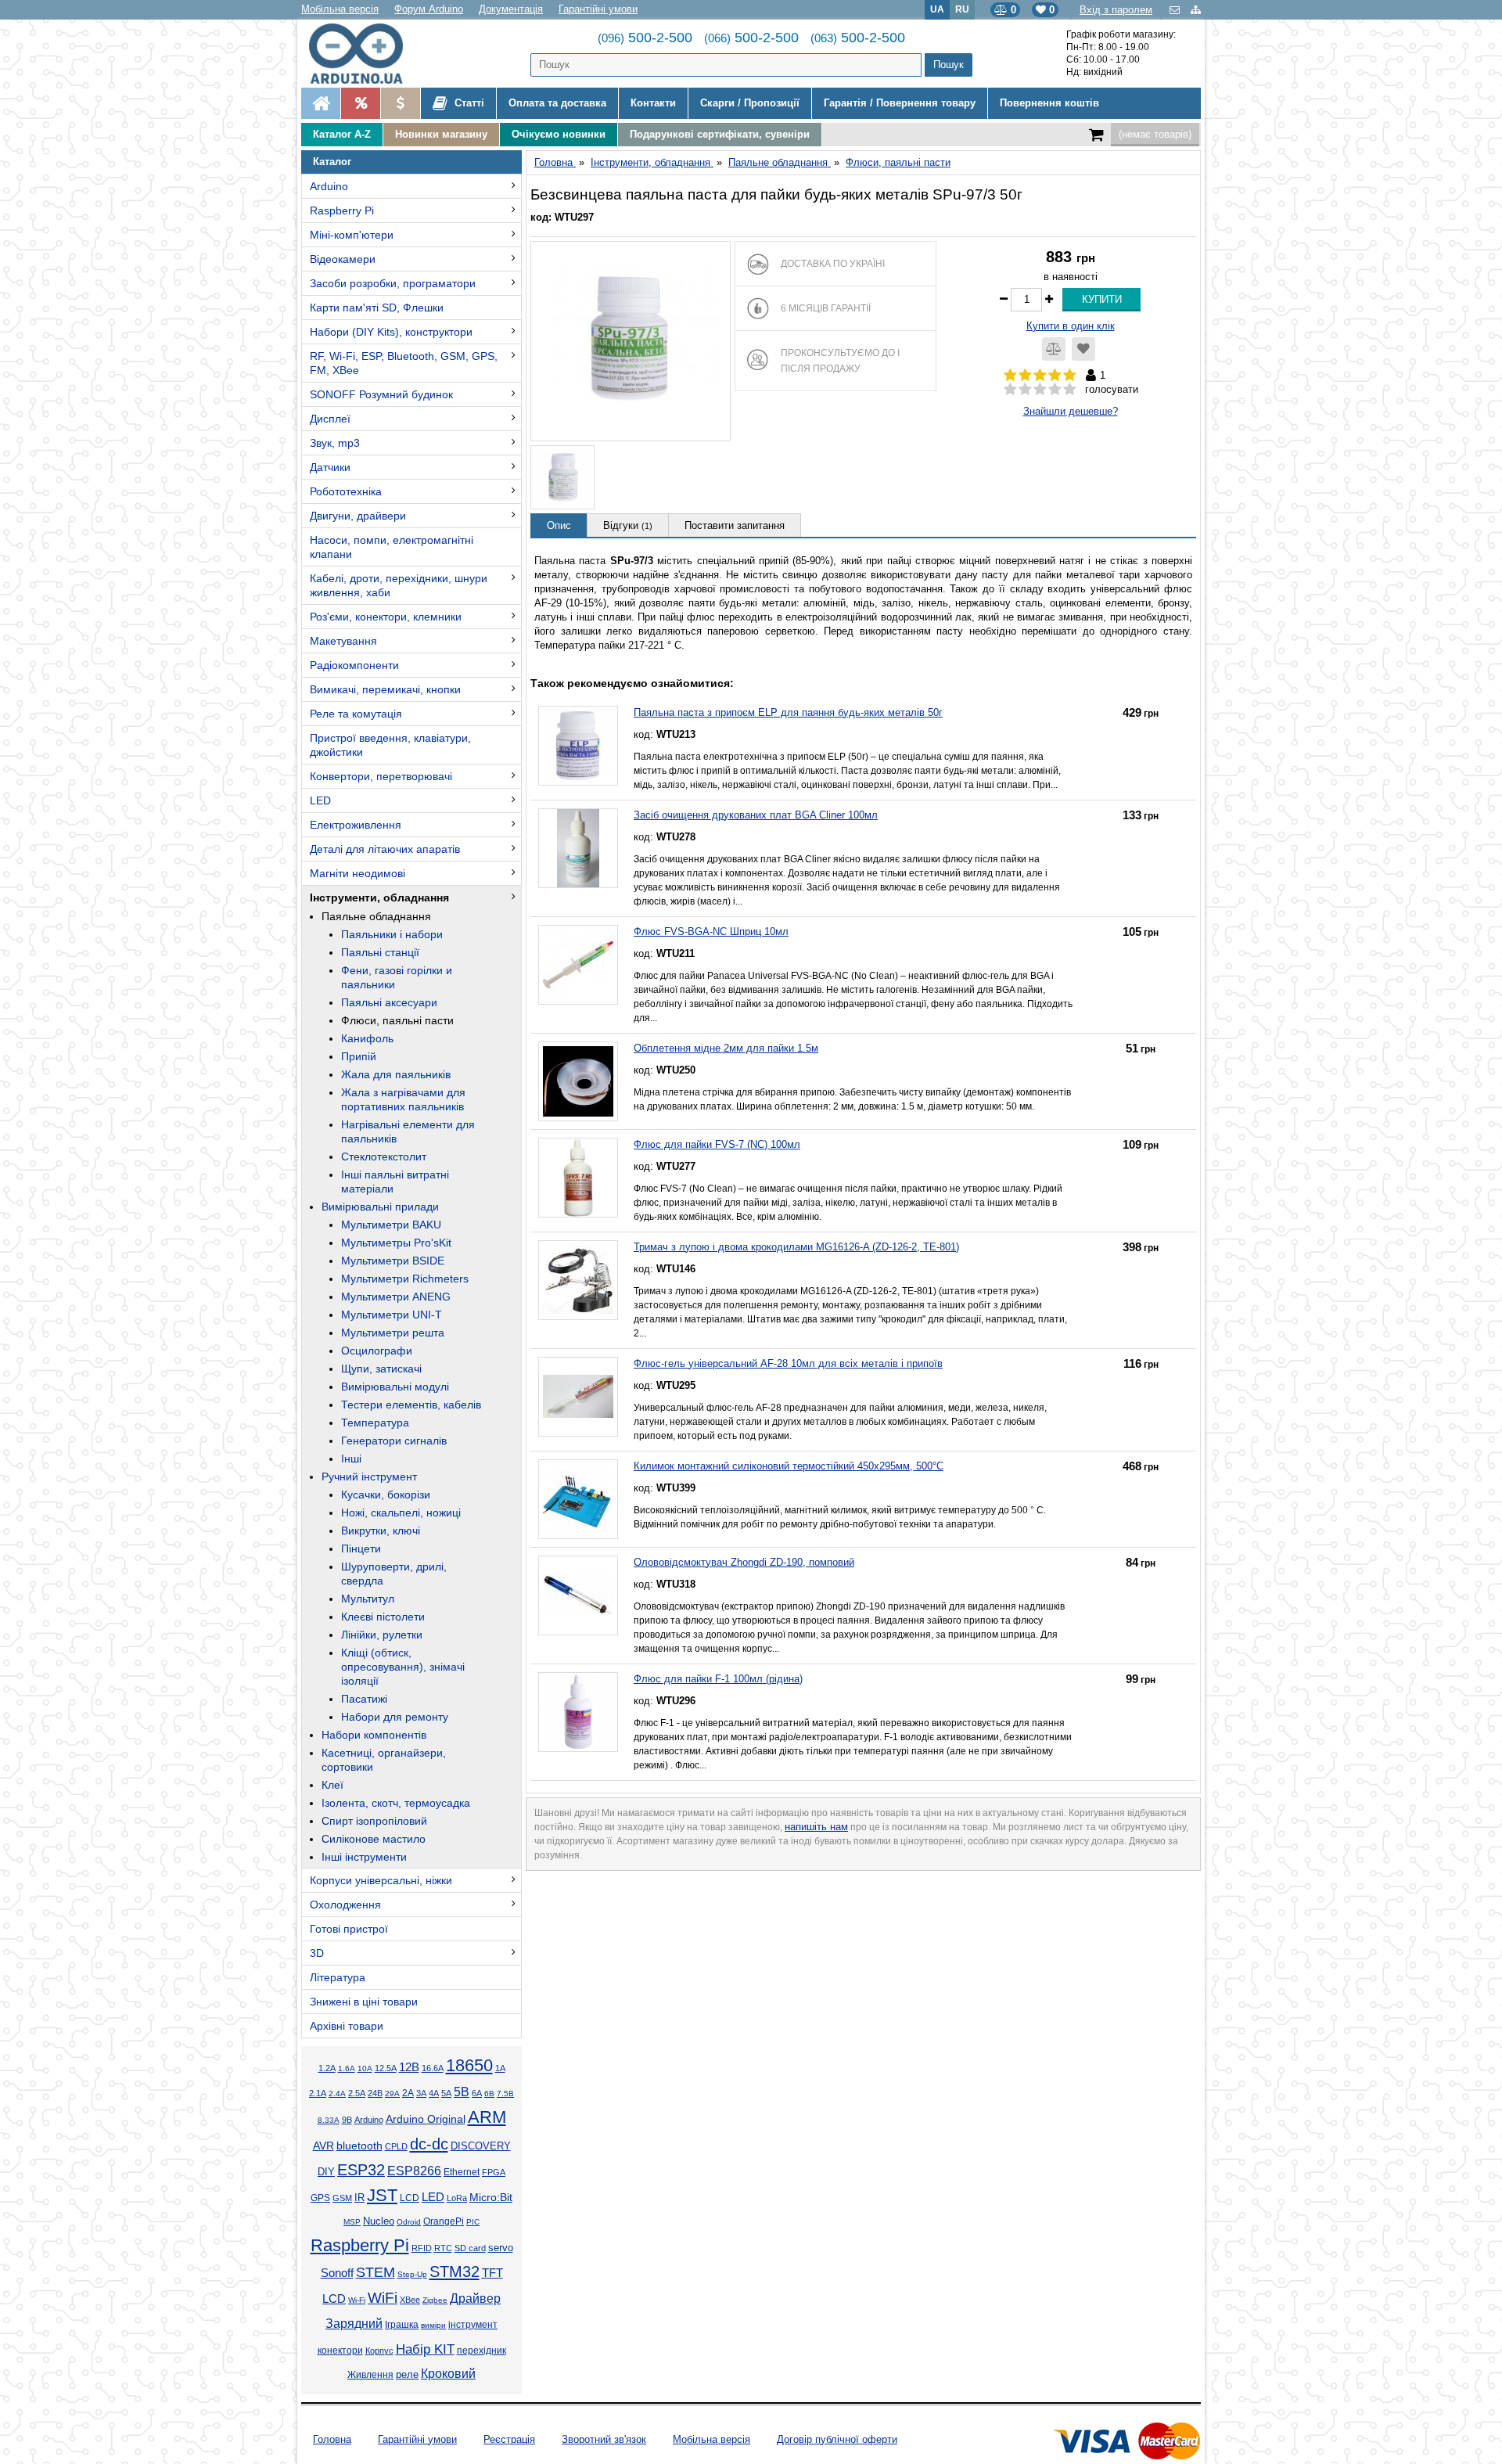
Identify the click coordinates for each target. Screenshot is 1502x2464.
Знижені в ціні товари (364, 2002)
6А (477, 2093)
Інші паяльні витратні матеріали (395, 1182)
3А (421, 2093)
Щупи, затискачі (381, 1369)
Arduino (329, 186)
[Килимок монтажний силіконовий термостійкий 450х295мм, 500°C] (578, 1499)
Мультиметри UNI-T (392, 1315)
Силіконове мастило (374, 1839)
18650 (469, 2065)
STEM (375, 2272)
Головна (332, 2439)
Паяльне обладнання (376, 916)
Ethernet (462, 2172)
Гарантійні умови (598, 9)
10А (365, 2068)
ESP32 (361, 2170)
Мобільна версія (340, 9)
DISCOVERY (481, 2146)
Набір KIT (425, 2349)
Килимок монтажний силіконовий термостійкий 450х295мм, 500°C (789, 1466)
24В (375, 2093)
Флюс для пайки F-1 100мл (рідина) (718, 1679)
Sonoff (337, 2273)
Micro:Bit (491, 2198)
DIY (326, 2172)
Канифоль (367, 1038)
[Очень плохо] (1010, 390)
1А (500, 2068)
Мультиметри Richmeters (405, 1279)
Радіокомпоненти (354, 665)
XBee (410, 2300)
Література (338, 1977)
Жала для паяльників (396, 1074)
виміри (433, 2325)
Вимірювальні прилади (380, 1207)
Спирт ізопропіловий (374, 1821)
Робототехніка (346, 491)
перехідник (482, 2351)
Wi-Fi (357, 2300)
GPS (320, 2198)
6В (489, 2094)
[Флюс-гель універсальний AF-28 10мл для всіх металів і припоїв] (578, 1397)
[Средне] (1040, 390)
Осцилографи (377, 1351)
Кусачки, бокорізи (386, 1495)
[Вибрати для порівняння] (1054, 349)
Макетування (343, 641)
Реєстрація (509, 2439)
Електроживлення (356, 825)
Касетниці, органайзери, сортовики (384, 1760)
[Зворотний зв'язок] (1176, 10)
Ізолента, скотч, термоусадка (396, 1803)
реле (407, 2374)
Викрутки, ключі (381, 1531)
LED (320, 800)
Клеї (332, 1785)
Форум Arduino (429, 9)
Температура (375, 1423)
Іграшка (402, 2325)
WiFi (383, 2298)
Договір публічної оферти (837, 2439)
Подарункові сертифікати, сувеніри (720, 134)
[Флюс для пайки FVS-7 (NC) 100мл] (578, 1178)
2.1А (318, 2093)
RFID (422, 2248)
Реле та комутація (356, 714)
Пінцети (361, 1549)
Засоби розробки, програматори (393, 283)
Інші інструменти (364, 1857)
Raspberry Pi (342, 210)
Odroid (409, 2222)
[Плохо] (1025, 390)
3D (317, 1953)
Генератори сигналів (394, 1441)
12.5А (386, 2068)
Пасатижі (364, 1699)
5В (462, 2092)
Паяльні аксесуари (389, 1002)
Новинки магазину (441, 134)
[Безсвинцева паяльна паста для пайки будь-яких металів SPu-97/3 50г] (631, 341)
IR (359, 2198)
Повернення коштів (1049, 103)
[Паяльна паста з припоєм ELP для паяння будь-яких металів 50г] (578, 746)
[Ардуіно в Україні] (321, 103)
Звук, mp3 (335, 443)
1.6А (347, 2068)
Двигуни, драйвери (358, 516)
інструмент (473, 2325)
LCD (410, 2198)
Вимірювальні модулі (395, 1387)
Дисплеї (330, 419)
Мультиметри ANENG (396, 1297)
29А (392, 2094)
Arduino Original (426, 2119)
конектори (340, 2351)
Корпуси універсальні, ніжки (381, 1880)
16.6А (433, 2068)
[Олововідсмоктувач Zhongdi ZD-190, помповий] (578, 1595)
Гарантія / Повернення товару (900, 103)
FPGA (494, 2172)
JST (382, 2195)
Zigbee (435, 2300)
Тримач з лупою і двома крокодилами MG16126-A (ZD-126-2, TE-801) (796, 1247)
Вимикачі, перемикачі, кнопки (385, 689)
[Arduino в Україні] (369, 54)
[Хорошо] (1055, 390)
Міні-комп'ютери (352, 235)
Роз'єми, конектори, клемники (386, 617)
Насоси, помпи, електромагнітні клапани (392, 547)
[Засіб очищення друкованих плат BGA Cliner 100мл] (578, 848)
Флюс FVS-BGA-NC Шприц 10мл (711, 932)
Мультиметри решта (393, 1333)
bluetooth (359, 2146)
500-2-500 (645, 38)
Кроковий (448, 2374)
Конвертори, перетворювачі (381, 776)
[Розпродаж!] (360, 103)
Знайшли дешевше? (1071, 411)
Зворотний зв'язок (604, 2439)
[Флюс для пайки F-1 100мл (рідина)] (578, 1712)
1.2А (327, 2068)
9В (347, 2120)
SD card (470, 2248)
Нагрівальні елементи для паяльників (408, 1131)
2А (408, 2093)
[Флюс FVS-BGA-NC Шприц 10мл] (578, 965)
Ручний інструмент (369, 1477)
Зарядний (354, 2324)
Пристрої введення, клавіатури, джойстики (390, 745)
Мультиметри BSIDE (393, 1261)
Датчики (330, 467)
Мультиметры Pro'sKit (396, 1243)
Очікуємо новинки (559, 134)
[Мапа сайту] (1196, 10)
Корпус (379, 2351)
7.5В (505, 2094)
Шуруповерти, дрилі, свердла (394, 1574)
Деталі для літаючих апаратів (385, 849)
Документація (511, 9)
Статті (468, 103)
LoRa (457, 2198)
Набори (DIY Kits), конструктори (391, 332)
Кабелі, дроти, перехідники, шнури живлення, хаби (399, 585)
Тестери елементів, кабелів (411, 1405)
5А (446, 2093)
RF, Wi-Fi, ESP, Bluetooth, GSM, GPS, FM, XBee (404, 363)
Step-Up (412, 2274)
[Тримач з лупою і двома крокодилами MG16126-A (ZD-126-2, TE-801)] (578, 1280)
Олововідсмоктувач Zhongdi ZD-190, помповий (744, 1562)
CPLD (396, 2146)
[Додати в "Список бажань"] (1083, 349)
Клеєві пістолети (383, 1617)
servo (501, 2248)
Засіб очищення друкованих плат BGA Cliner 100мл (756, 815)
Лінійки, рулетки (382, 1635)
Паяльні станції (380, 952)
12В (409, 2067)
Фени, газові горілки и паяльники (397, 977)
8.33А (329, 2120)
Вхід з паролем (1116, 10)
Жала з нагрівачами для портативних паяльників (403, 1099)
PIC (473, 2222)
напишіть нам (816, 1827)
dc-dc (429, 2144)
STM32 (455, 2272)
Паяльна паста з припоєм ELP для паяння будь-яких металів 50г (788, 712)
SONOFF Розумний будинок (381, 394)
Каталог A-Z (342, 134)
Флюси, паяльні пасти (397, 1020)
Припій (359, 1056)
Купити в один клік (1071, 326)
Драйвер (475, 2299)
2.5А (357, 2093)
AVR (323, 2146)
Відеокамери (343, 259)
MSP (352, 2222)
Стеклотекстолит (384, 1156)
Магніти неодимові (358, 873)
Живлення (370, 2375)
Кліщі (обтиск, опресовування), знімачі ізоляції (403, 1667)
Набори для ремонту (395, 1717)
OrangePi (444, 2221)
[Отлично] (1070, 390)
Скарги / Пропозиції (750, 103)
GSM (342, 2198)
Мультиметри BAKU (391, 1225)
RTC (443, 2248)
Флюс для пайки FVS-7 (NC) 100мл (717, 1144)
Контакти (653, 103)
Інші (351, 1459)
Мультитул (368, 1599)
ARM (487, 2117)
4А (434, 2093)
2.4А (337, 2094)
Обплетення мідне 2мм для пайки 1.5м (726, 1048)
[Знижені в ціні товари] (400, 103)
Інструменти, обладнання (379, 897)
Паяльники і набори (392, 934)
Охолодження (345, 1905)
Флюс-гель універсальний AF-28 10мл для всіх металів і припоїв (788, 1363)
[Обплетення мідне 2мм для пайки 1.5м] (578, 1081)
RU (962, 9)
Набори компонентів (374, 1735)
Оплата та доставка (557, 103)
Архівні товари (347, 2026)
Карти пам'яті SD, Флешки (377, 308)
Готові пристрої (349, 1929)
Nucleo (379, 2221)
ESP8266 (414, 2171)
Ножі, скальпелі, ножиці (401, 1513)
